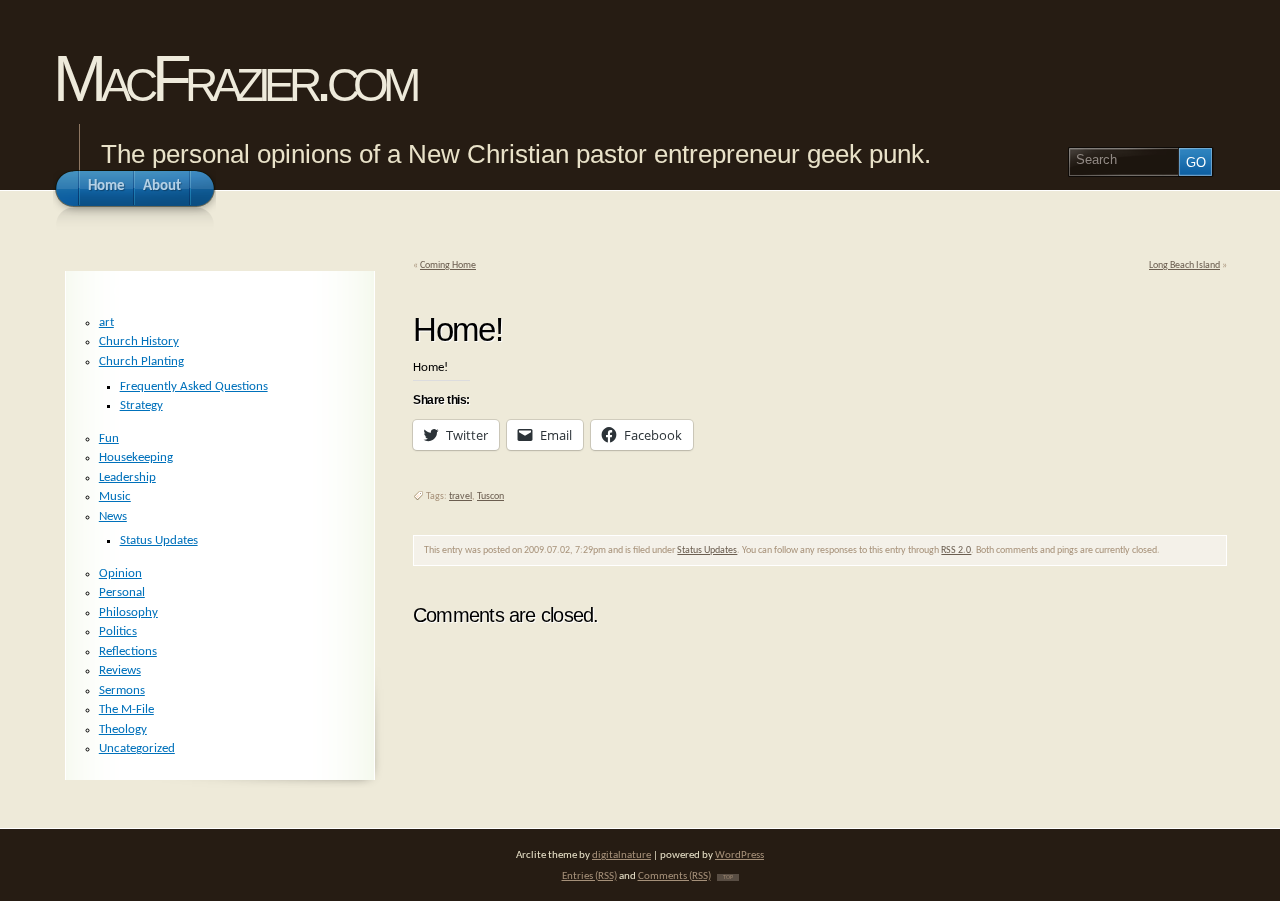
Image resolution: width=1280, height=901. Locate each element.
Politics (118, 631)
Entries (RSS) (589, 876)
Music (115, 496)
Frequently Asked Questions (194, 386)
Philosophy (128, 612)
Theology (123, 729)
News (113, 516)
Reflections (128, 651)
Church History (139, 341)
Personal (122, 592)
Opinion (120, 573)
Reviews (120, 670)
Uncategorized (137, 748)
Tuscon (490, 496)
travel (460, 496)
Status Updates (707, 550)
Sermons (122, 690)
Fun (109, 438)
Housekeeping (136, 457)
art (106, 322)
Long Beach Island (1184, 265)
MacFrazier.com (233, 78)
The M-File (126, 709)
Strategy (141, 405)
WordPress (739, 855)
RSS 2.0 (956, 550)
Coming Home (448, 265)
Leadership (127, 477)
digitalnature (621, 855)
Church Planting (141, 361)
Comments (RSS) (674, 876)
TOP (728, 877)
